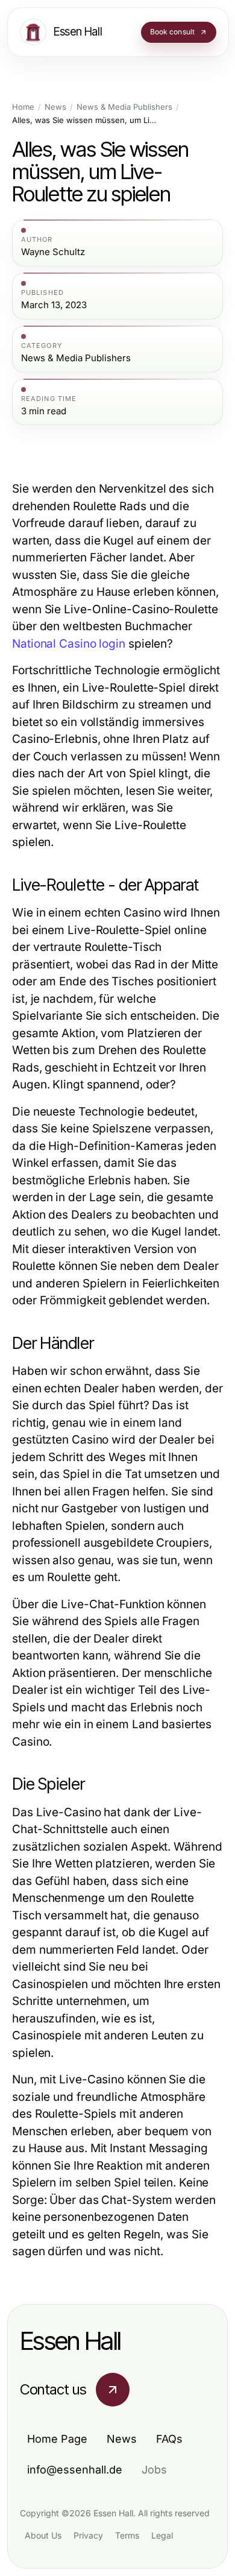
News (55, 107)
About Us (43, 2535)
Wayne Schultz (53, 252)
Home (23, 107)
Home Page (57, 2439)
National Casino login (69, 644)
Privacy (88, 2535)
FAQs (169, 2439)
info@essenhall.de (75, 2470)
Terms (127, 2535)
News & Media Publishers (124, 107)
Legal (162, 2535)
